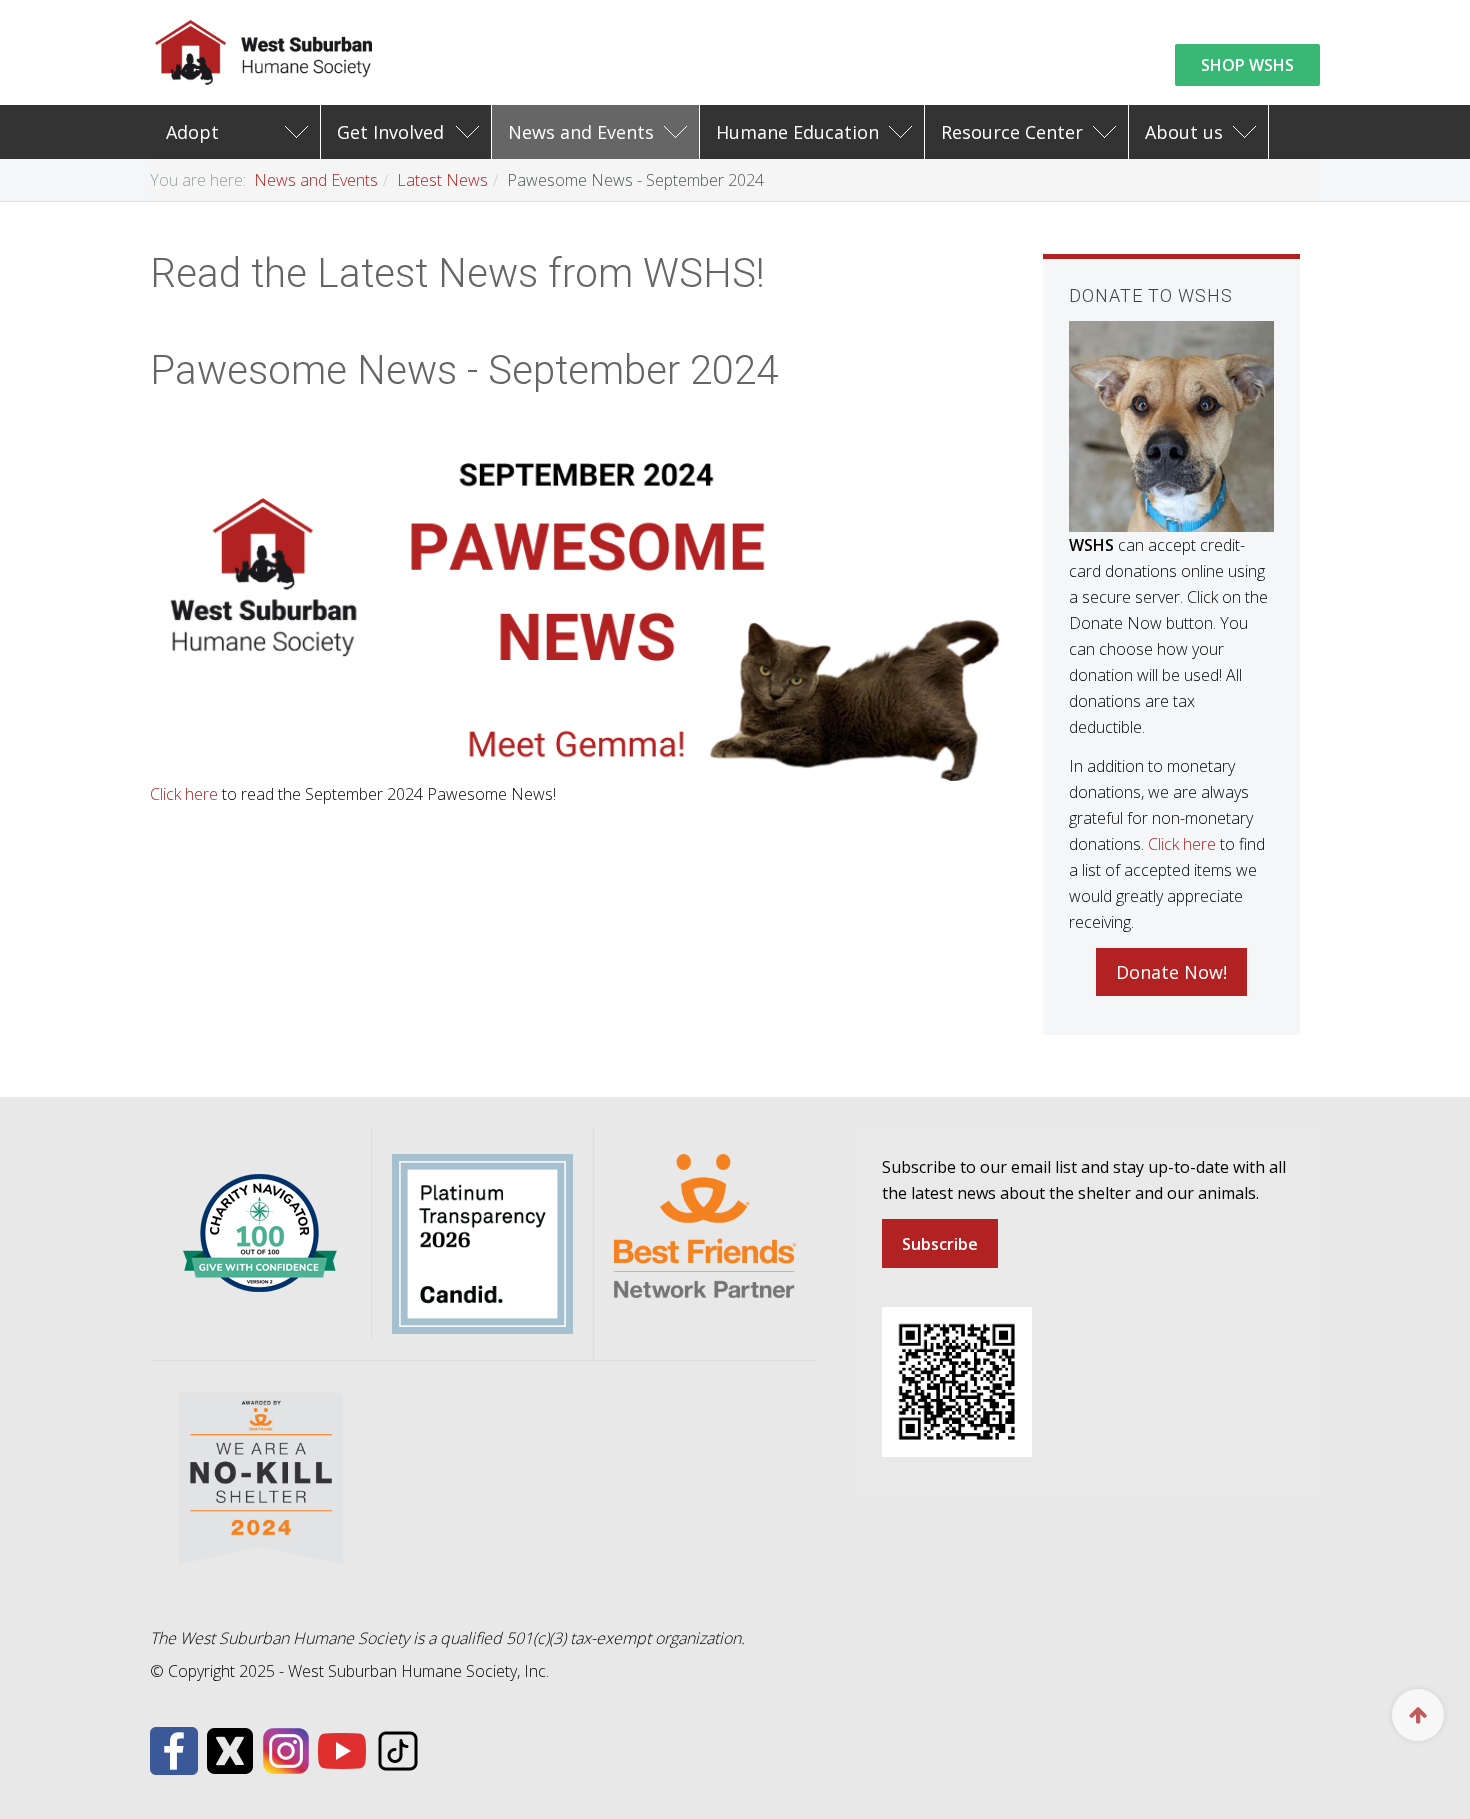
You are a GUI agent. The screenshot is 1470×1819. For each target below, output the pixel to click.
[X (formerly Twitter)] (230, 1749)
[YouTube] (342, 1749)
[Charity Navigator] (260, 1232)
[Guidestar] (482, 1242)
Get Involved (390, 132)
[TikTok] (398, 1749)
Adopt (192, 132)
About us (1184, 132)
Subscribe (940, 1244)
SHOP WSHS (1247, 65)
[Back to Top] (1418, 1715)
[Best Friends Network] (705, 1224)
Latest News (442, 180)
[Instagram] (286, 1749)
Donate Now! (1171, 972)
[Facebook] (174, 1749)
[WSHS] (264, 52)
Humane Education (797, 132)
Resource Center (1012, 132)
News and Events (581, 132)
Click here (184, 794)
